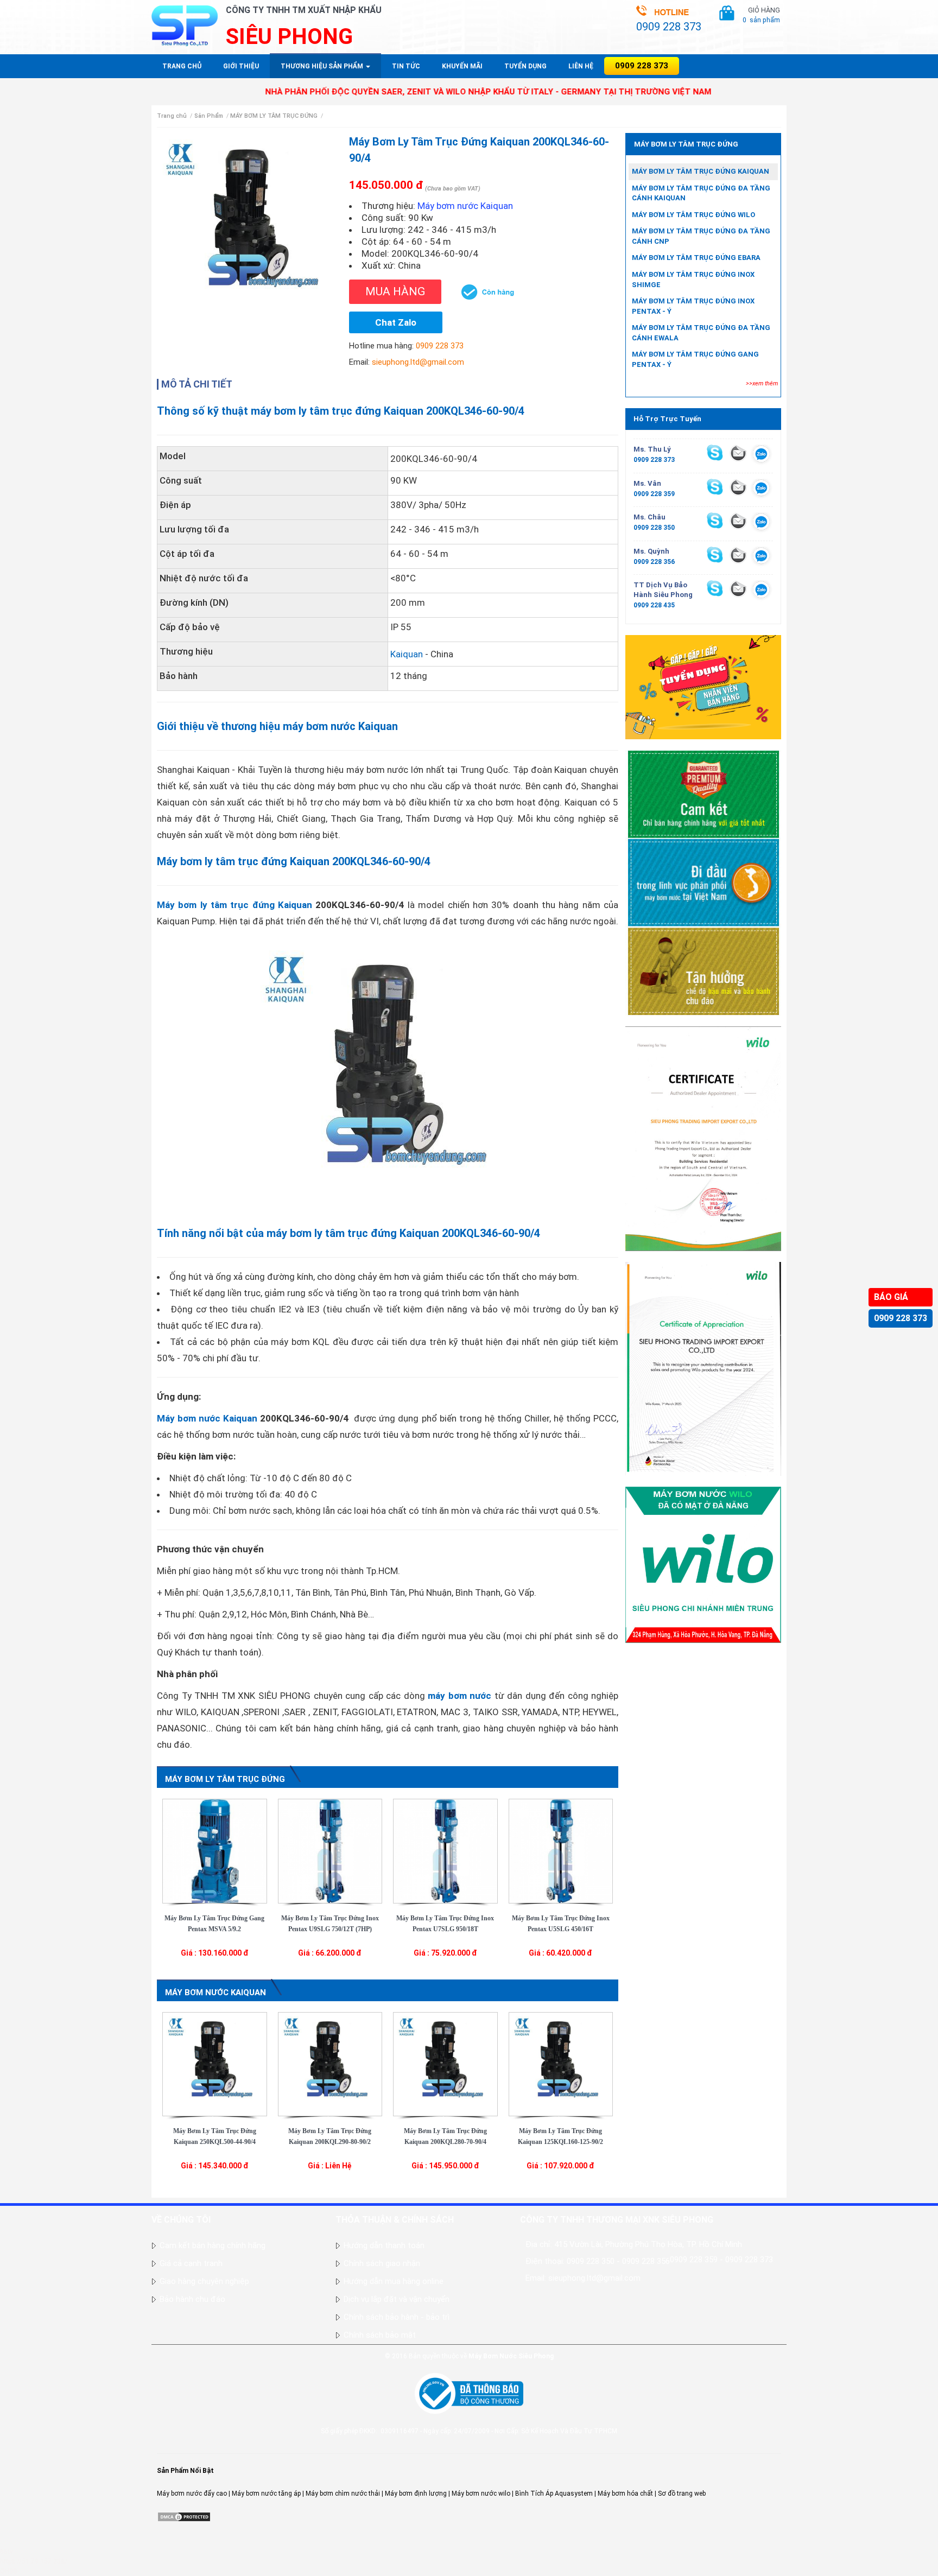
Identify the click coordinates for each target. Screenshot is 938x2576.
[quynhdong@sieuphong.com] (738, 555)
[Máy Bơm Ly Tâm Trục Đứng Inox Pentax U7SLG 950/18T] (445, 1850)
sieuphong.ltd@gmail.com (418, 362)
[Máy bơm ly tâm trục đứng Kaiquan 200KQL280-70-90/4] (445, 2064)
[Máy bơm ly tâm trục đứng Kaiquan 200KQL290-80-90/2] (330, 2064)
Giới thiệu (241, 66)
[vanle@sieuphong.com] (738, 487)
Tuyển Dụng (525, 66)
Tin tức (406, 66)
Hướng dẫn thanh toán (384, 2245)
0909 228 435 (654, 605)
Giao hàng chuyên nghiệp (204, 2281)
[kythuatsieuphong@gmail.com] (738, 588)
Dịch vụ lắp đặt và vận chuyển (397, 2299)
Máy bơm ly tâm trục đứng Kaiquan (234, 905)
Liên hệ (581, 66)
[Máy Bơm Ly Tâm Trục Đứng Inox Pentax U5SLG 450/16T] (561, 1850)
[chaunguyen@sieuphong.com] (738, 521)
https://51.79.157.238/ (34, 2561)
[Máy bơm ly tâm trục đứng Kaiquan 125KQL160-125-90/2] (561, 2064)
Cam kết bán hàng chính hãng (213, 2245)
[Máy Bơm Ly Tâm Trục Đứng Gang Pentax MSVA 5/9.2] (215, 1850)
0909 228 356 (654, 562)
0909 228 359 (654, 494)
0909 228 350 (654, 528)
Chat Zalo (396, 322)
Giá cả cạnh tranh (191, 2263)
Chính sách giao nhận (382, 2263)
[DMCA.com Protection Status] (184, 2516)
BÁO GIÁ (891, 1297)
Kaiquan (407, 654)
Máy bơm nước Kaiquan (207, 1418)
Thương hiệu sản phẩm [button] (323, 66)
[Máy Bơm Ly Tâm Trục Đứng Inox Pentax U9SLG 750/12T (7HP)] (330, 1850)
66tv (7, 2552)
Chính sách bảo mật (380, 2335)
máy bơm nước (460, 1696)
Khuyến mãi (462, 66)
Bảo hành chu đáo (192, 2299)
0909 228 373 (901, 1318)
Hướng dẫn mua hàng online (394, 2281)
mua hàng (395, 291)
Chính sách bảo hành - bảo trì (397, 2317)
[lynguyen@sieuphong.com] (738, 453)
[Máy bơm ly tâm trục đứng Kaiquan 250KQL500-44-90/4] (215, 2064)
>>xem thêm (762, 383)
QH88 (8, 2571)
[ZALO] (761, 455)
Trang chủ (182, 66)
